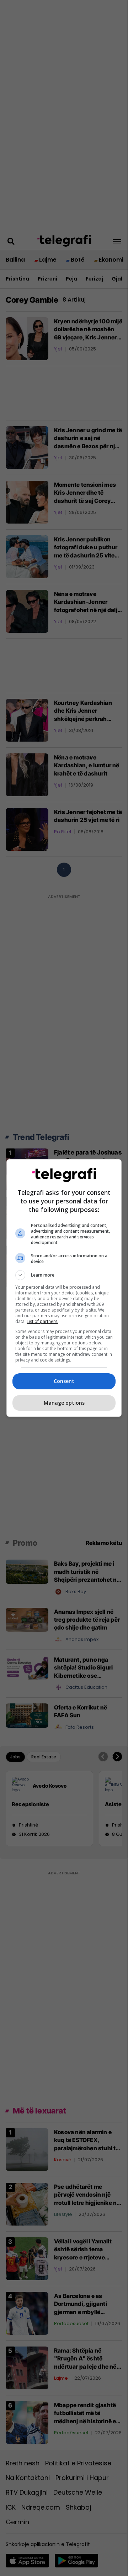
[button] (64, 1275)
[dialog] (64, 1288)
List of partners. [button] (42, 1321)
